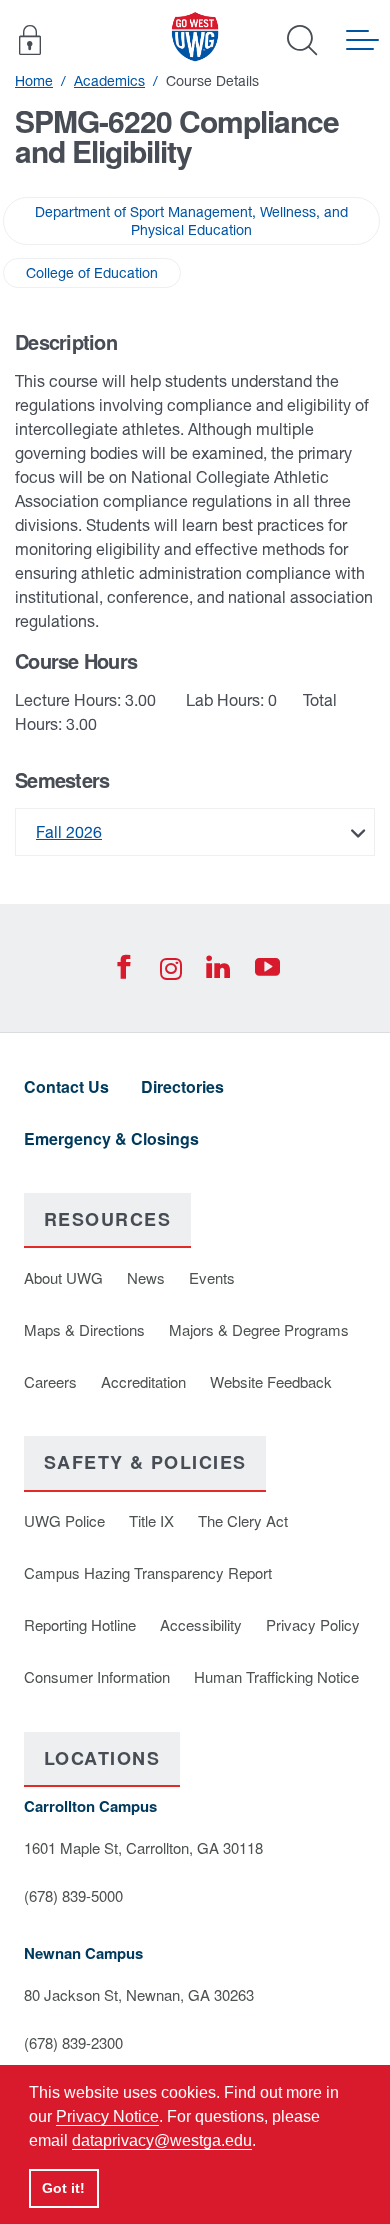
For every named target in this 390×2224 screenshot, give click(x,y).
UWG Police (64, 1520)
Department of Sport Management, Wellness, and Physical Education (191, 221)
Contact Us (66, 1086)
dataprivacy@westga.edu (162, 2140)
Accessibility (201, 1624)
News (146, 1277)
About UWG (63, 1277)
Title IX (151, 1520)
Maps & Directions (84, 1329)
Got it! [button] (63, 2188)
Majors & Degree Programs (259, 1329)
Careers (50, 1381)
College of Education (92, 273)
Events (212, 1277)
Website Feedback (271, 1381)
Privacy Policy (313, 1624)
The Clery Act (243, 1520)
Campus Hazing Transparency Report (148, 1572)
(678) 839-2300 (73, 2042)
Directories (182, 1086)
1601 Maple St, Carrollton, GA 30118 (143, 1847)
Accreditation (143, 1381)
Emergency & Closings (111, 1138)
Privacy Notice (107, 2116)
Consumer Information (97, 1676)
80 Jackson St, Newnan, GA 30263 (139, 1994)
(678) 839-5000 (73, 1895)
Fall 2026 (69, 832)
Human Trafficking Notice (276, 1676)
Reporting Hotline (80, 1624)
